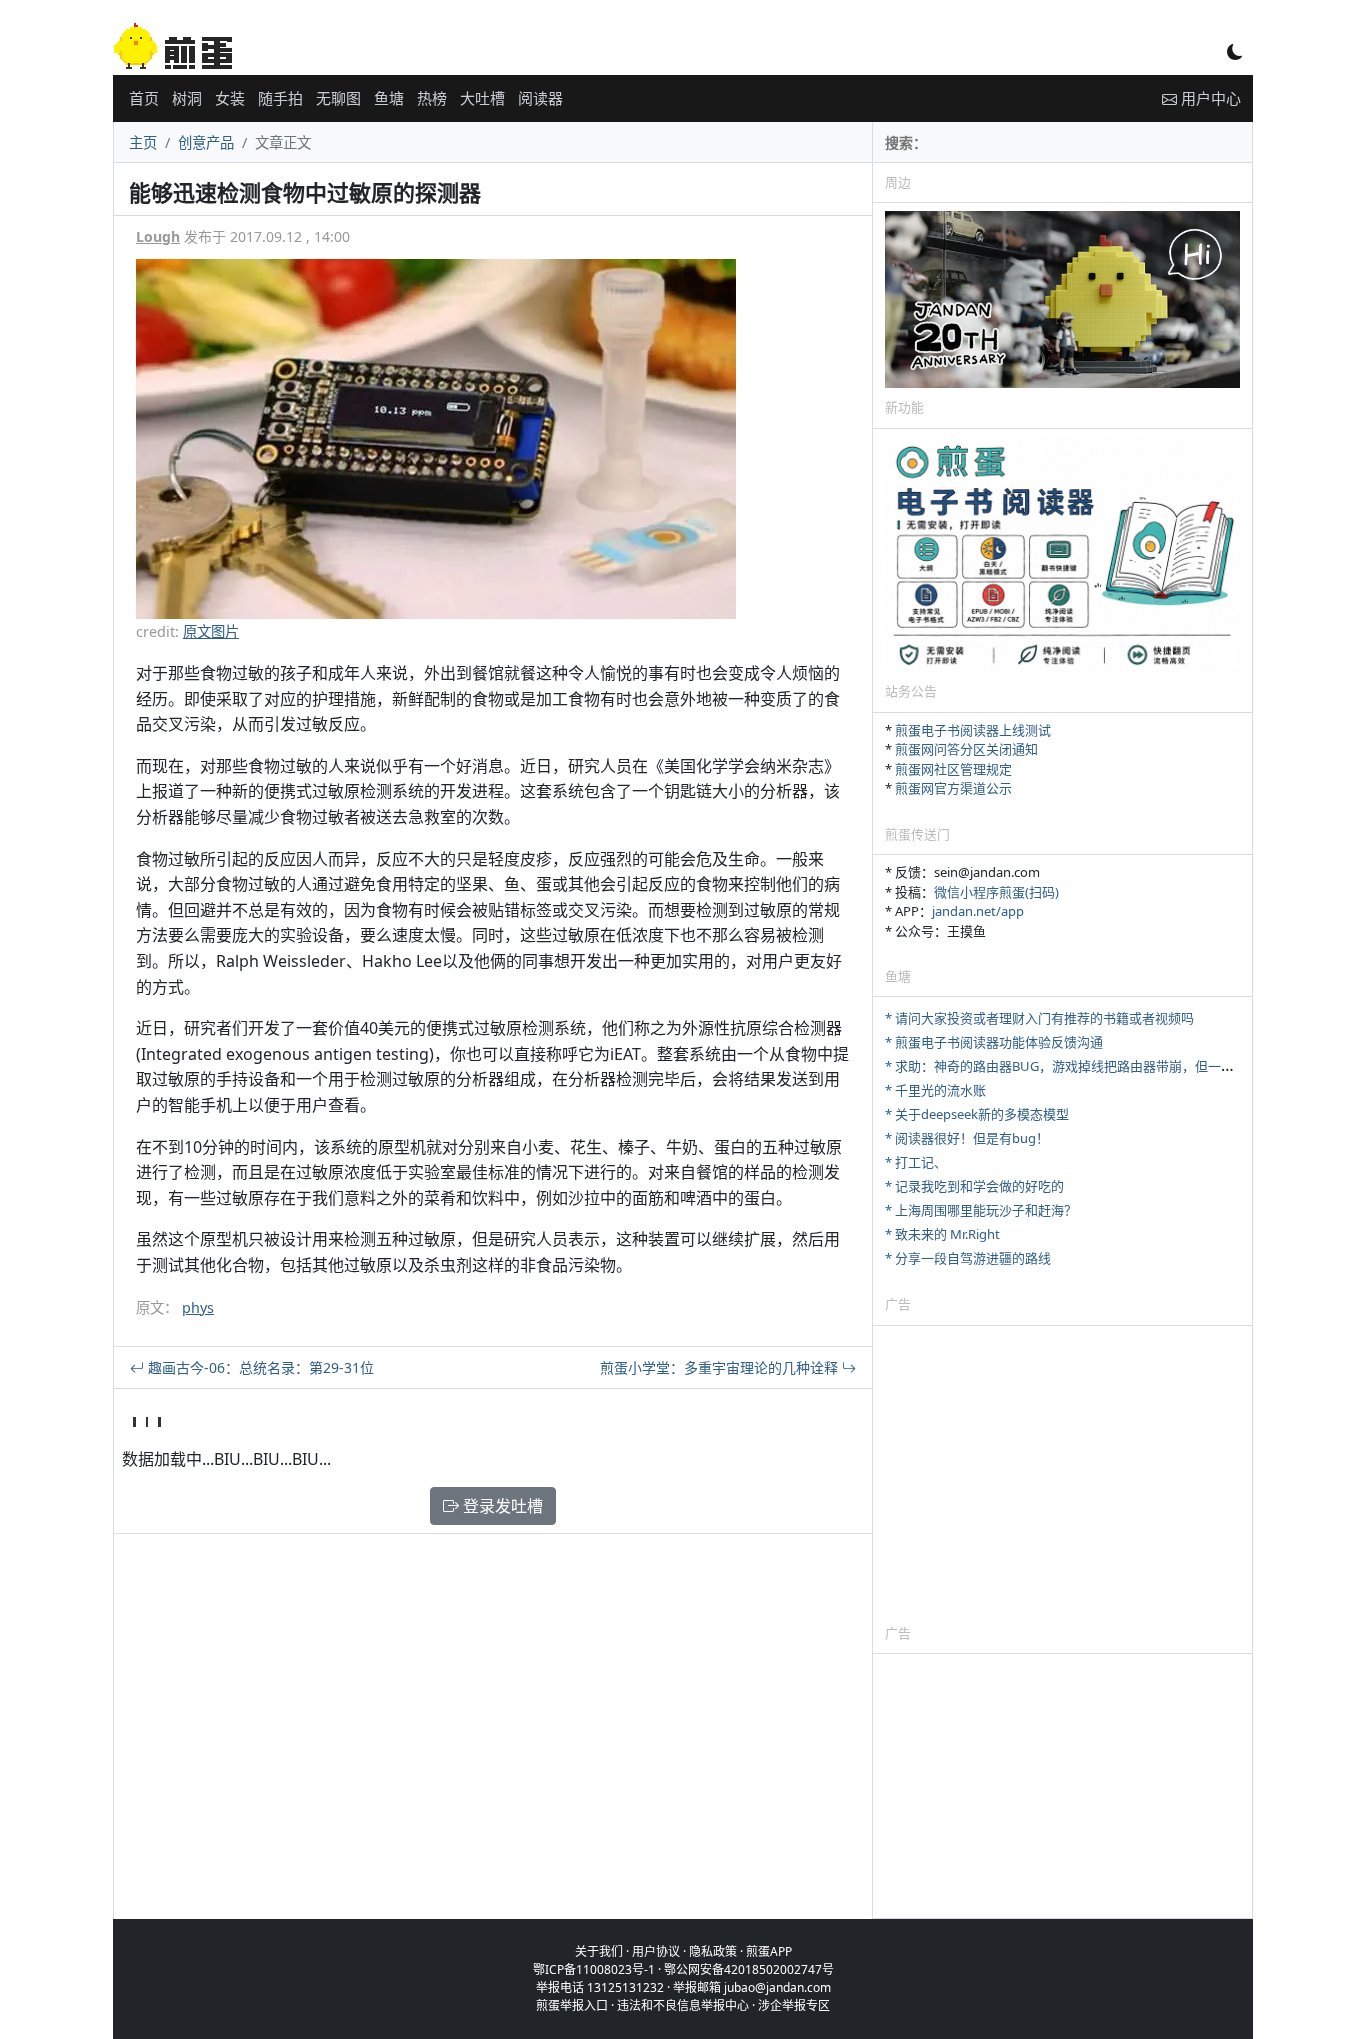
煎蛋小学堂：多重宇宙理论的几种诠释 (721, 1367)
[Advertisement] (1062, 1474)
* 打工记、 (916, 1162)
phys (198, 1307)
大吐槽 (482, 98)
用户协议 (656, 1951)
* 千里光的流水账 (935, 1090)
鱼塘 (389, 98)
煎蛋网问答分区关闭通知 (966, 749)
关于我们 (599, 1951)
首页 (144, 98)
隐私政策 (713, 1951)
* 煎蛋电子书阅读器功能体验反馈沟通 (994, 1042)
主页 (143, 142)
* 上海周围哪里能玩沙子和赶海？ (981, 1210)
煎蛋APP (769, 1951)
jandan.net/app (978, 911)
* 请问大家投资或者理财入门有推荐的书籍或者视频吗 (1039, 1018)
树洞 (187, 98)
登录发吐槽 (501, 1506)
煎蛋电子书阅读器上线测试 (973, 730)
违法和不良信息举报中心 (683, 2005)
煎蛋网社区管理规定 (953, 769)
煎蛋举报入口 (572, 2005)
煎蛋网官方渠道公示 (953, 788)
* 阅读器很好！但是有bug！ (967, 1138)
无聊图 (338, 98)
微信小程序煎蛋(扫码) (996, 892)
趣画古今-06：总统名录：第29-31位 (259, 1367)
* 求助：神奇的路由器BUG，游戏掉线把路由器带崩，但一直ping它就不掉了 (1105, 1066)
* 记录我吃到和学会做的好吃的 (974, 1186)
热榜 (432, 98)
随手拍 (280, 98)
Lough (158, 236)
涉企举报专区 (794, 2005)
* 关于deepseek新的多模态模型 (977, 1114)
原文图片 (211, 631)
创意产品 (206, 142)
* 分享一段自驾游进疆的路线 (968, 1258)
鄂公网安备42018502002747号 (749, 1969)
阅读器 (540, 98)
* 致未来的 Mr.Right (942, 1234)
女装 (230, 98)
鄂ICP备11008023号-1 (594, 1969)
